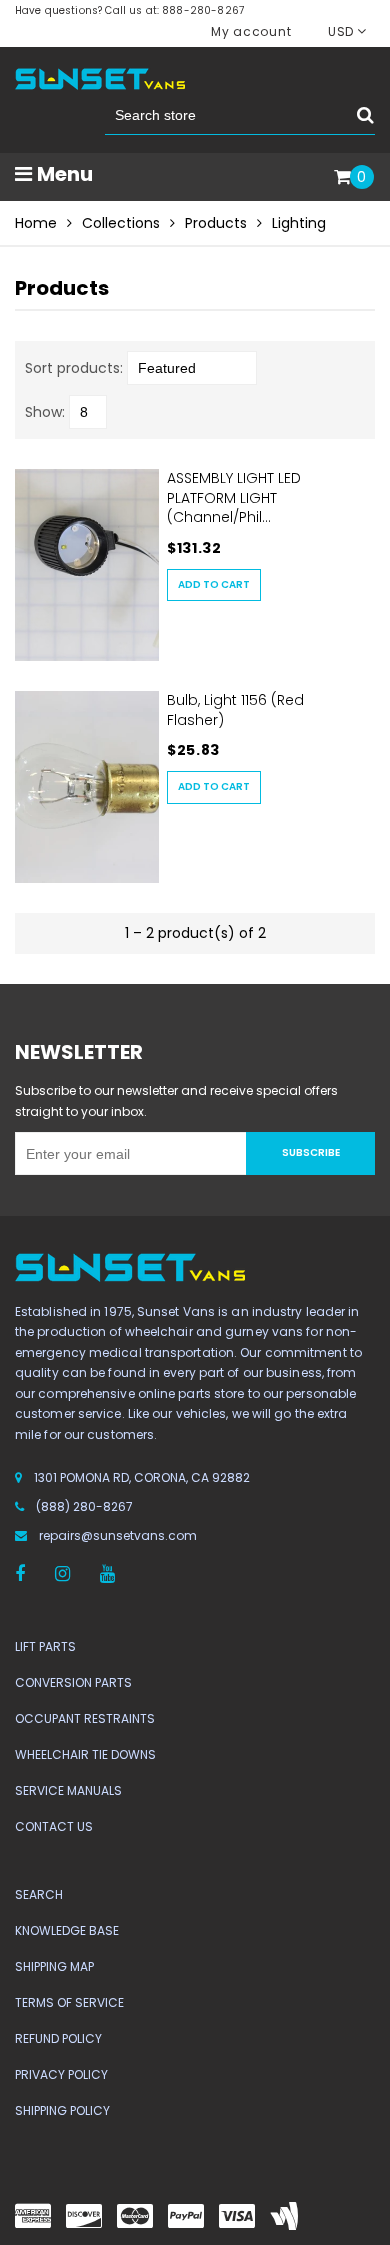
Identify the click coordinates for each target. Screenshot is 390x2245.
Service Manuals (68, 1790)
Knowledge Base (67, 1930)
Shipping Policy (62, 2110)
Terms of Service (69, 2002)
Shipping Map (54, 1966)
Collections (121, 223)
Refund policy (58, 2038)
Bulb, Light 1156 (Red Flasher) (235, 710)
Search (39, 1894)
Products (216, 223)
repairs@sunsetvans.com (118, 1535)
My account (251, 31)
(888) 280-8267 (84, 1506)
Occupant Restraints (85, 1718)
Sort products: (74, 368)
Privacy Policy (61, 2074)
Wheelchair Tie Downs (85, 1754)
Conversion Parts (73, 1682)
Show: (45, 412)
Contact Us (54, 1826)
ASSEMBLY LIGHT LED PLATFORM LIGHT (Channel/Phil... (234, 497)
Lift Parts (45, 1646)
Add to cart (214, 584)
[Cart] (342, 178)
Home (36, 223)
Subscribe (311, 1152)
